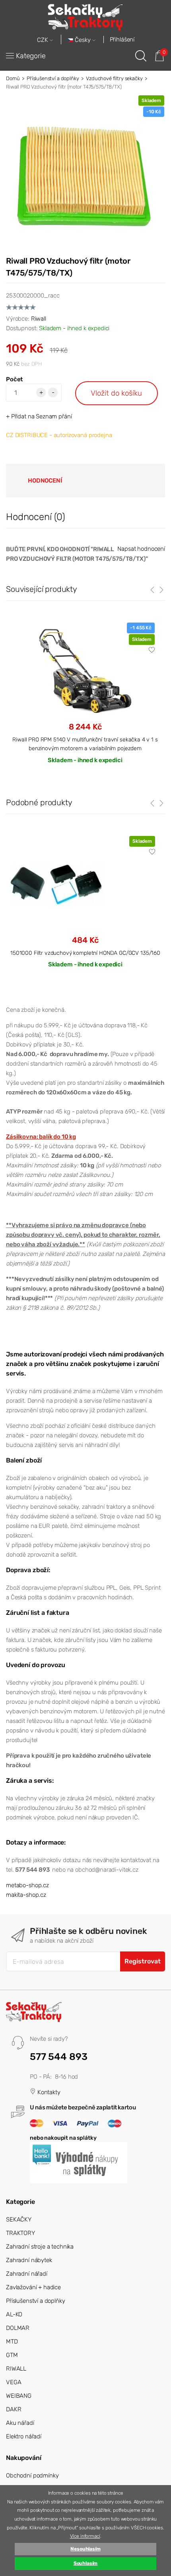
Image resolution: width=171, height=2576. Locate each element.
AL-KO (14, 2314)
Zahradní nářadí (27, 2274)
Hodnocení (45, 481)
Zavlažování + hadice (33, 2287)
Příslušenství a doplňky (53, 78)
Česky (83, 40)
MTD (12, 2341)
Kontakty (48, 2092)
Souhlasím (86, 2563)
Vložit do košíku (116, 393)
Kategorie (31, 56)
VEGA (14, 2382)
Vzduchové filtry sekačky (114, 78)
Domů (13, 78)
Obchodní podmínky (32, 2475)
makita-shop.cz (26, 1895)
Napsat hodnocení (141, 549)
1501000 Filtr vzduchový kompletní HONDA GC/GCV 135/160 (85, 953)
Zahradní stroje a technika (40, 2247)
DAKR (14, 2409)
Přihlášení (122, 39)
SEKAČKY (19, 2219)
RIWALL (16, 2369)
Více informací (85, 2536)
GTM (12, 2355)
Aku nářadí (20, 2423)
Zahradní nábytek (29, 2260)
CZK (43, 40)
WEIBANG (19, 2396)
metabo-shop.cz (27, 1885)
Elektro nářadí (24, 2436)
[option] (85, 909)
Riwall (39, 319)
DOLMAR (18, 2328)
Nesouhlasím (85, 2549)
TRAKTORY (20, 2233)
